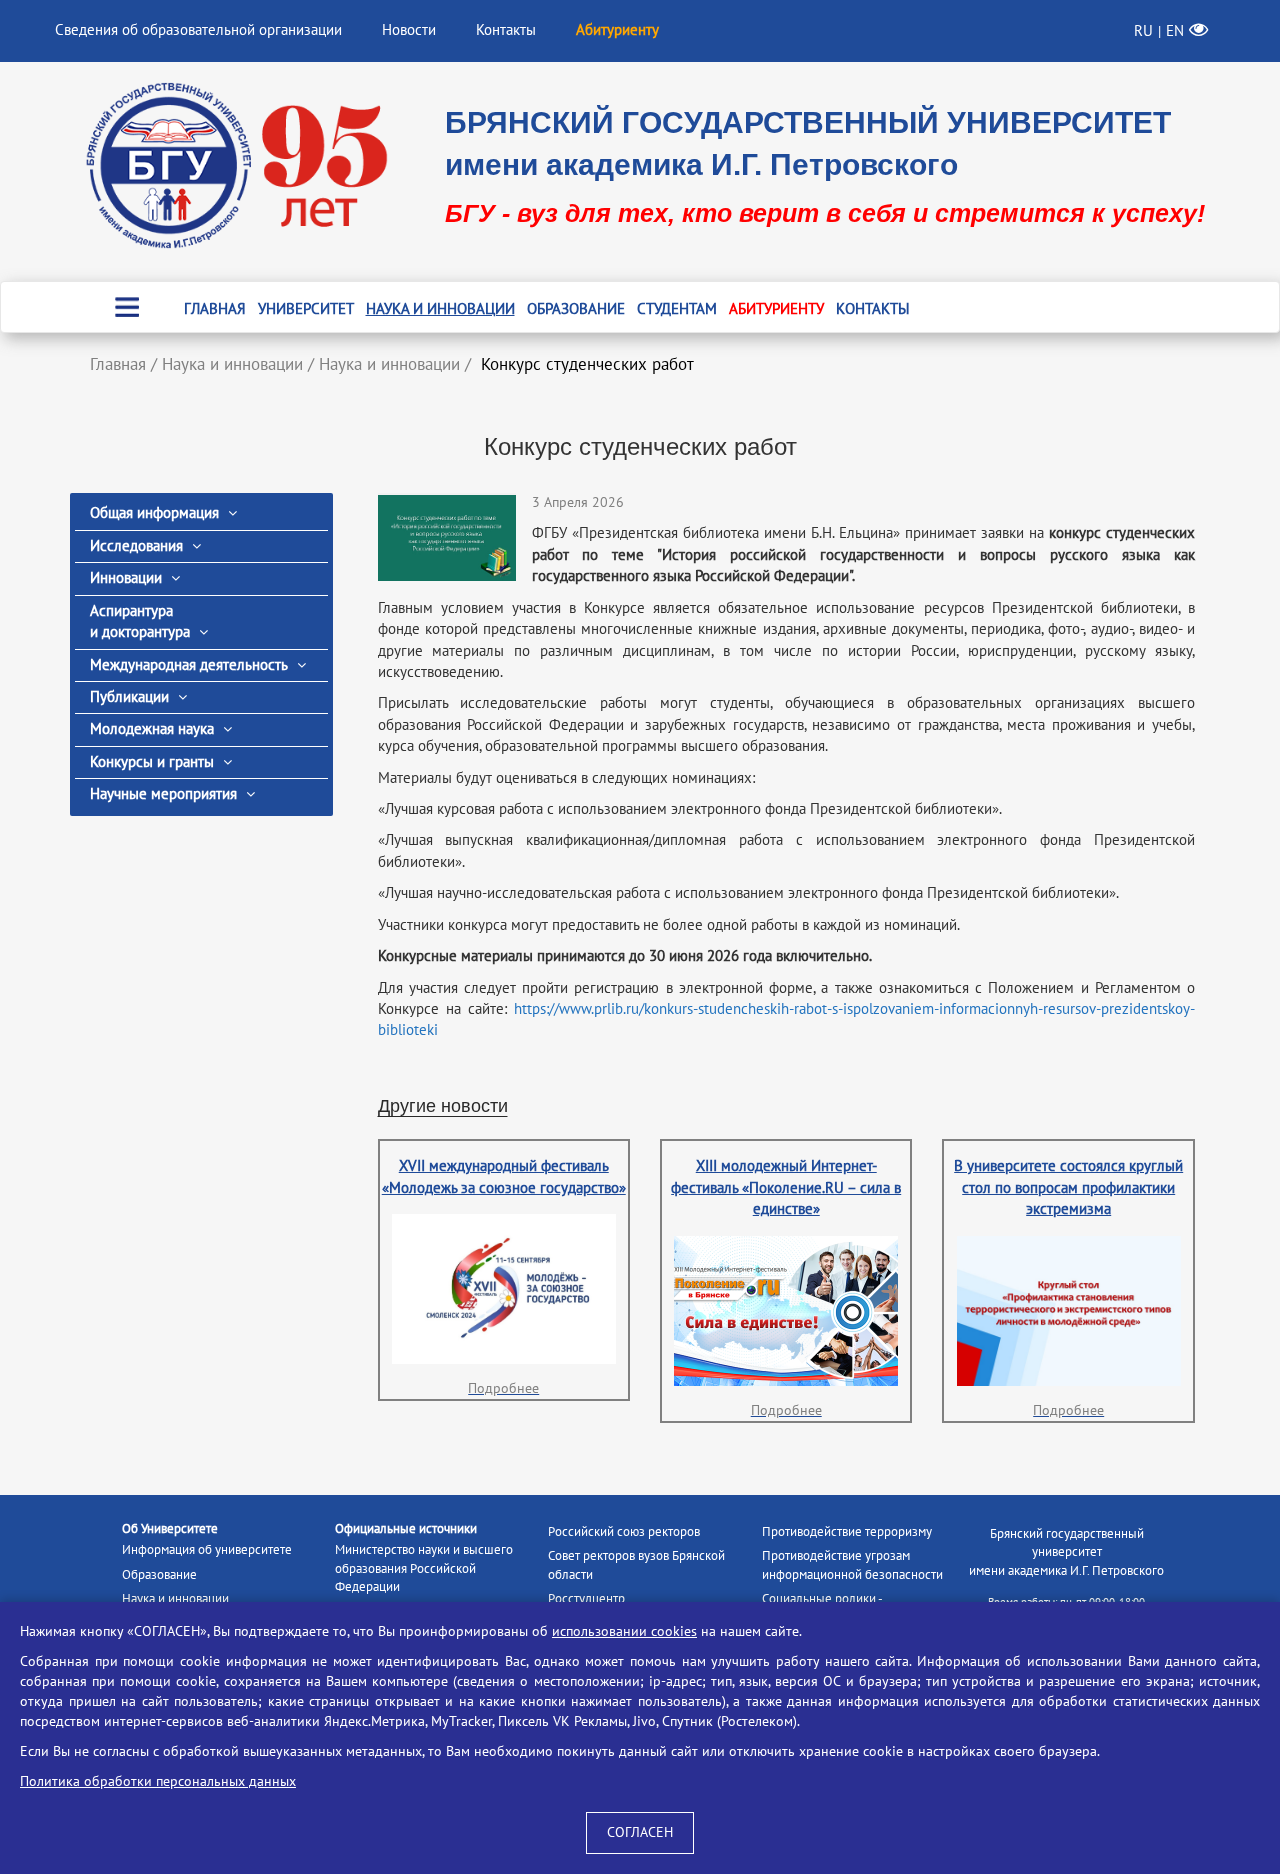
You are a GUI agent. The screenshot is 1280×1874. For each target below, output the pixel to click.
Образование (576, 309)
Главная (215, 309)
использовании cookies (624, 1631)
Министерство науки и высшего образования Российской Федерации (424, 1568)
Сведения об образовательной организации (198, 30)
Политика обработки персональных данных (158, 1781)
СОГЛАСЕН (640, 1832)
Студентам (677, 309)
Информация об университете (207, 1550)
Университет (306, 309)
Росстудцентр (586, 1599)
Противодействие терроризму (847, 1532)
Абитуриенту (776, 309)
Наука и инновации (440, 309)
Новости (409, 30)
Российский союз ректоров (624, 1532)
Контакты (506, 30)
